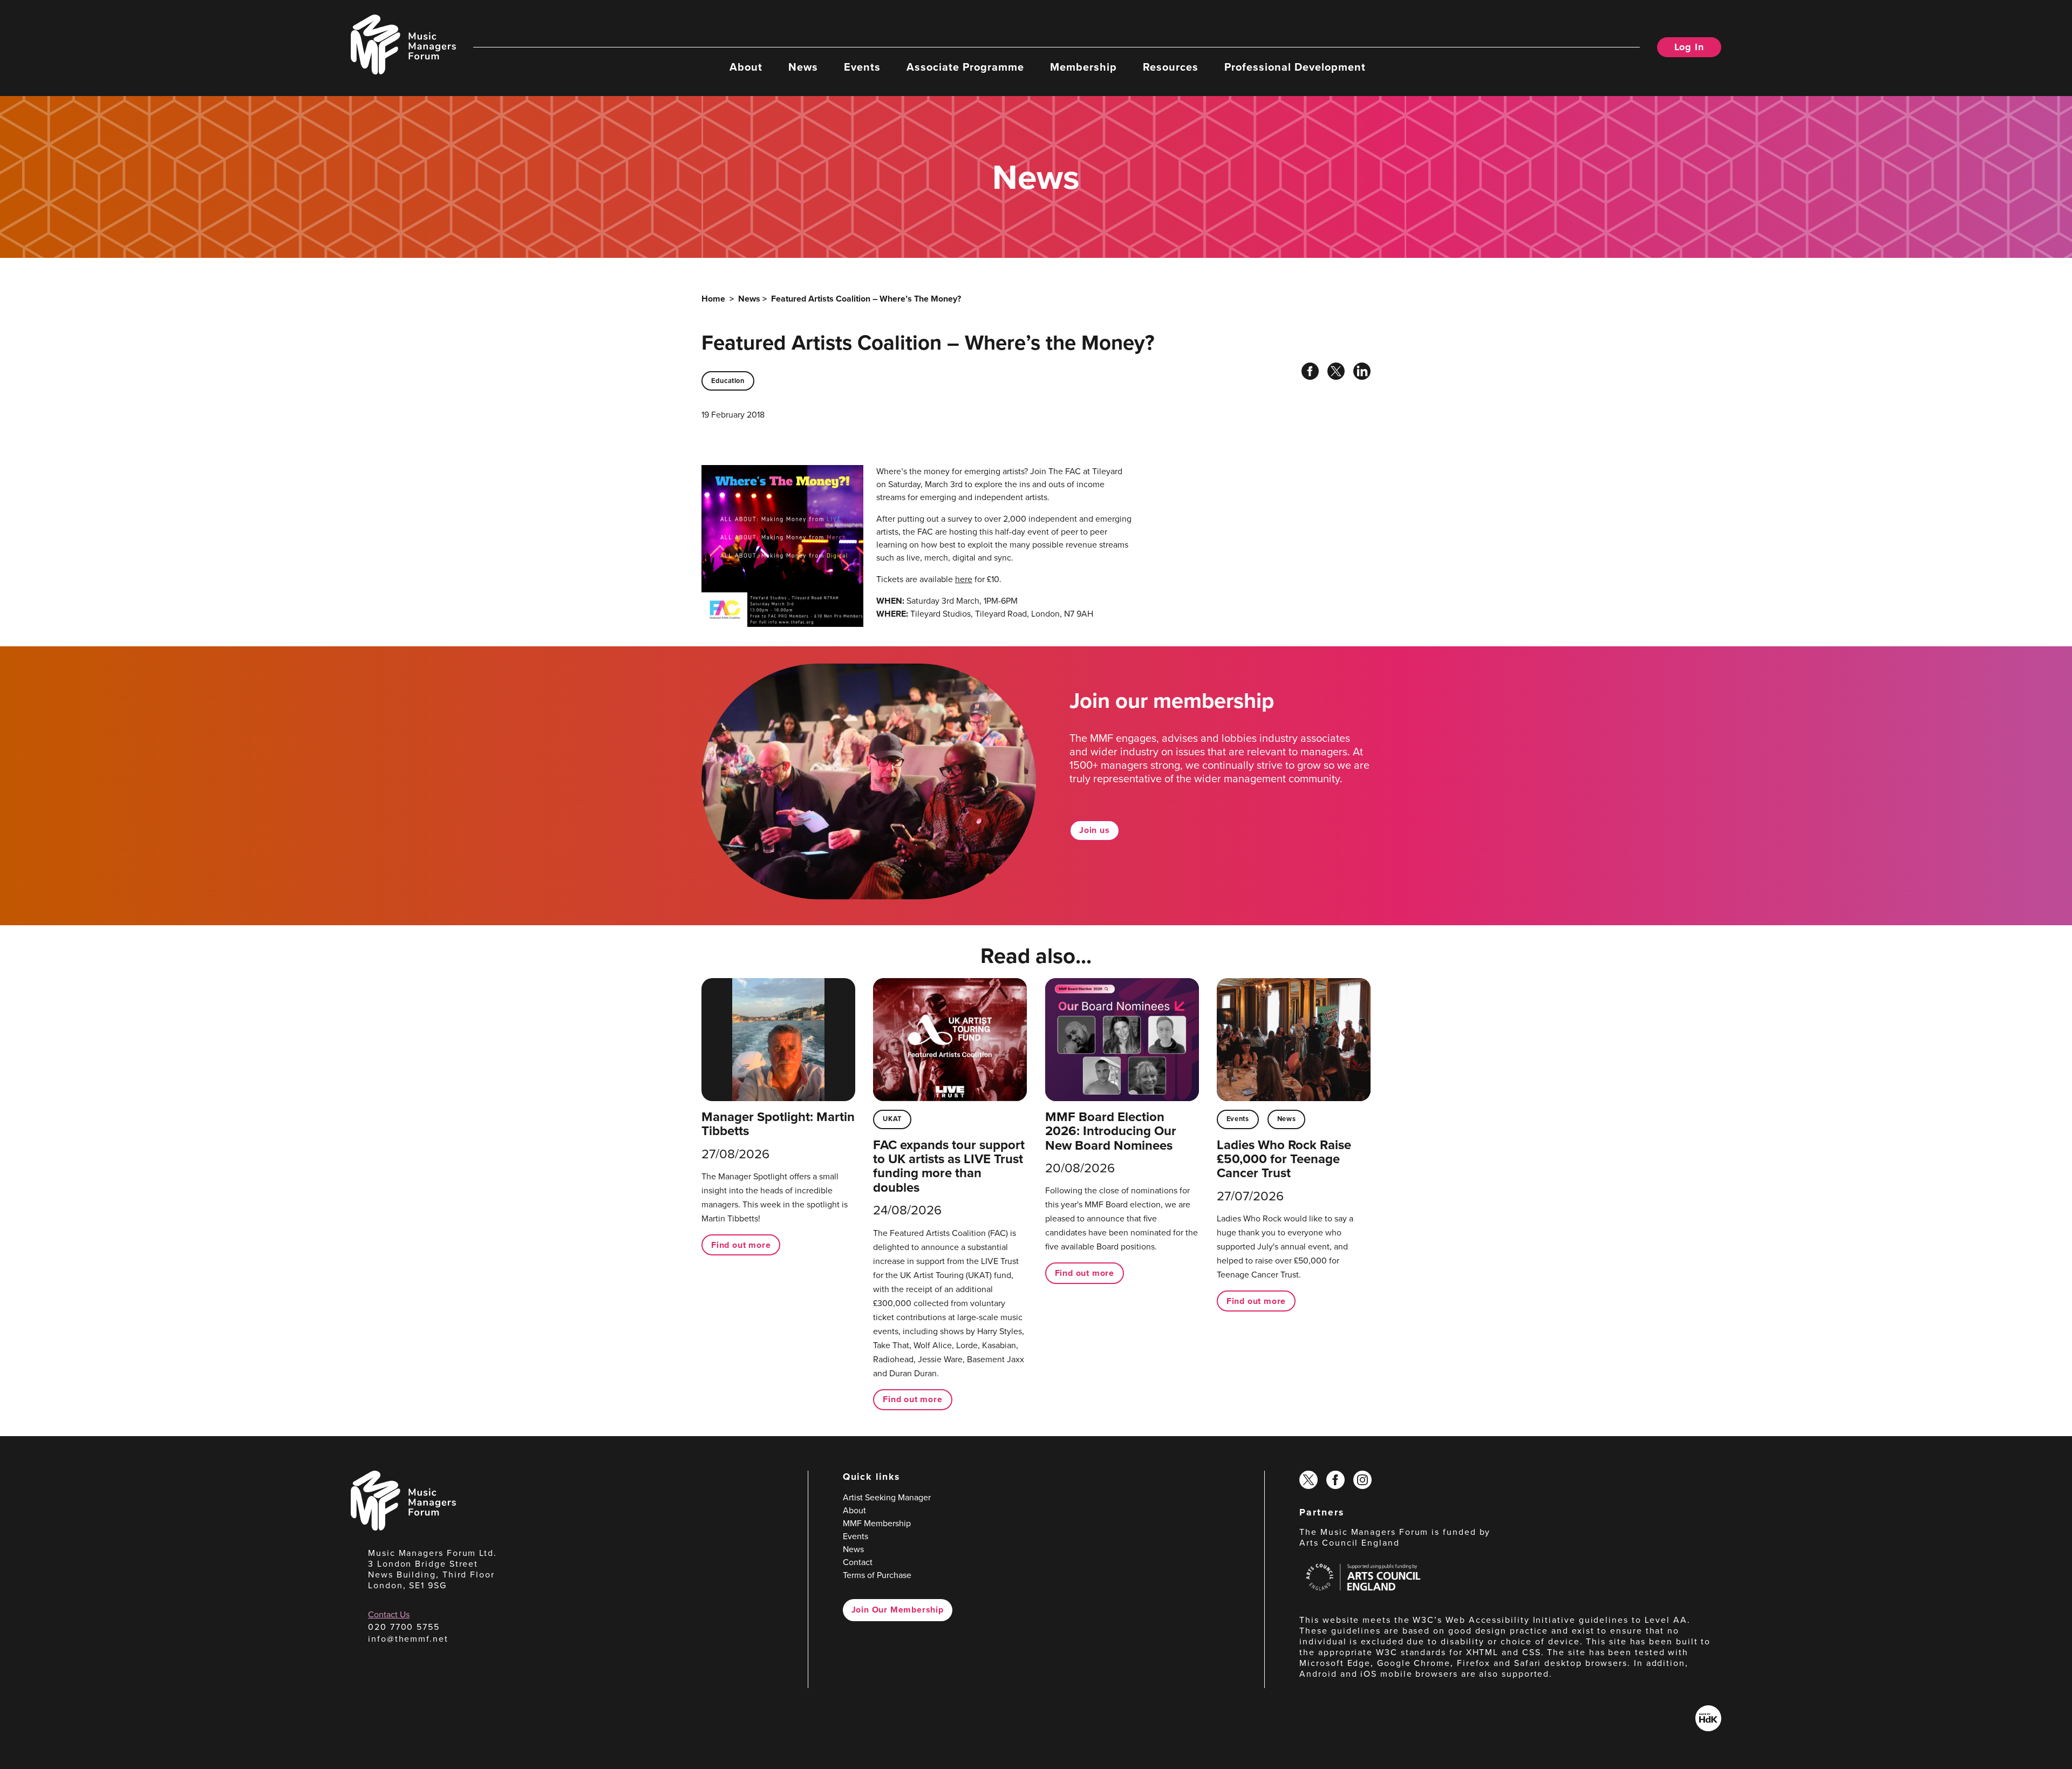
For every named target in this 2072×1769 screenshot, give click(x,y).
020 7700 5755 (404, 1627)
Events (862, 66)
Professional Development (1295, 66)
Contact (858, 1562)
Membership (1083, 66)
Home (713, 299)
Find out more (741, 1245)
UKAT (892, 1119)
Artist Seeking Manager (887, 1497)
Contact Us (389, 1614)
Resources (1171, 66)
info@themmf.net (408, 1639)
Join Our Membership (898, 1610)
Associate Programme (965, 66)
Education (728, 381)
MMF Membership (877, 1523)
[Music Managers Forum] (403, 1528)
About (746, 66)
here (964, 579)
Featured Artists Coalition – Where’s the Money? (866, 299)
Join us (1095, 830)
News (803, 66)
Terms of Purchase (877, 1575)
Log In (1689, 47)
